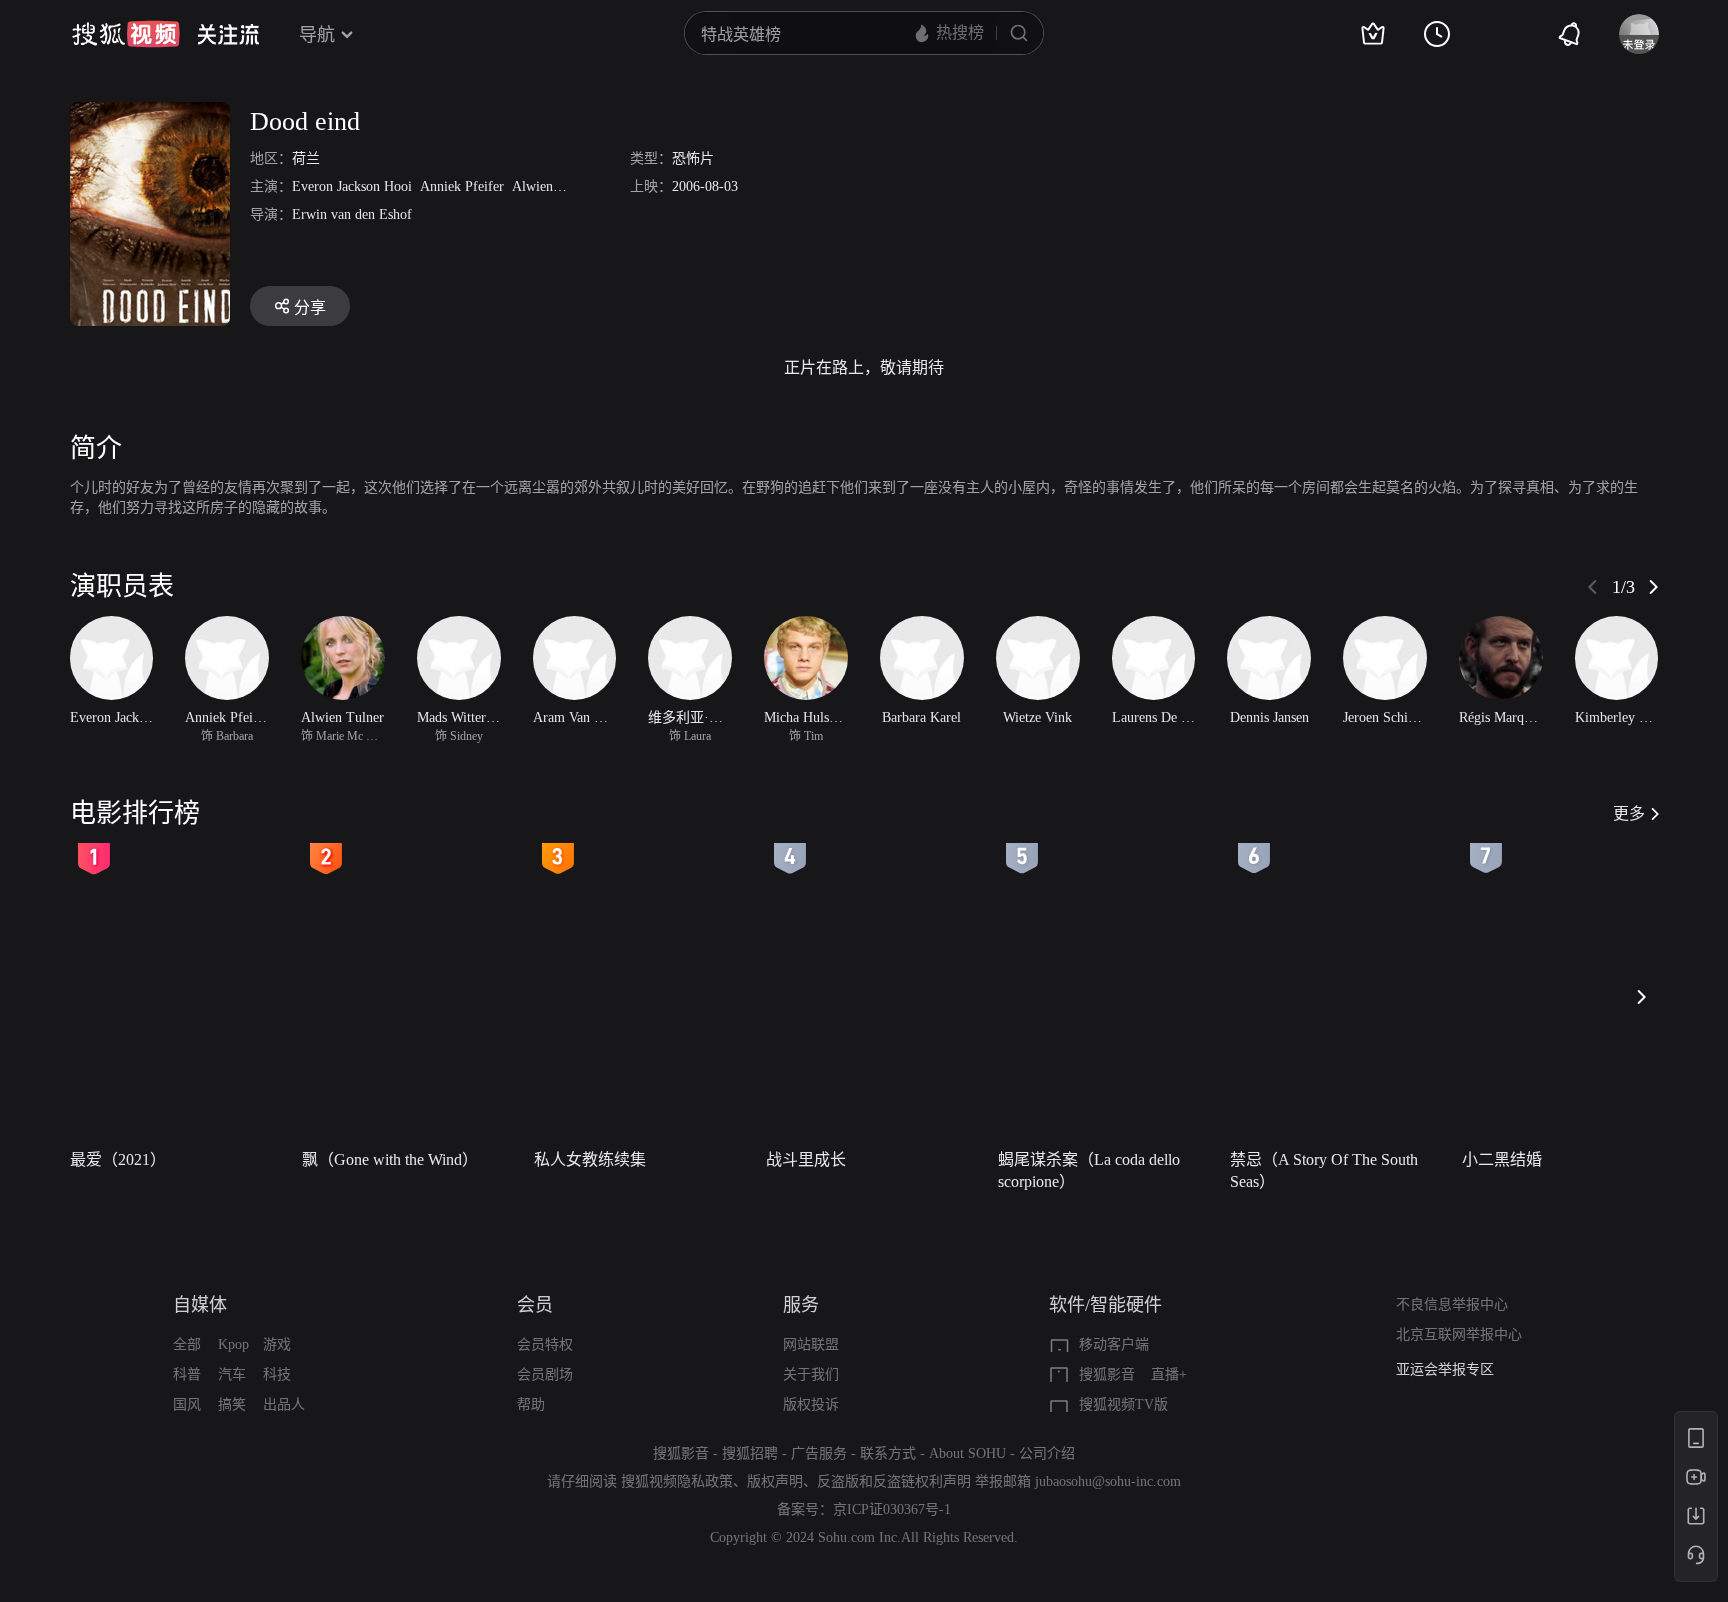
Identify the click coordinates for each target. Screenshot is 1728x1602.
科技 (277, 1374)
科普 (187, 1374)
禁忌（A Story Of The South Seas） (1324, 1170)
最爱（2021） (118, 1159)
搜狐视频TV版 (1123, 1404)
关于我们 (811, 1374)
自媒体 (200, 1305)
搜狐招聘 (750, 1453)
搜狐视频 (126, 34)
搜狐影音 (1107, 1374)
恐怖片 (693, 158)
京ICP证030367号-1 (892, 1509)
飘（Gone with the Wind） (390, 1159)
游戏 (277, 1344)
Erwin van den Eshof (352, 214)
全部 (187, 1344)
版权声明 (775, 1481)
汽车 (232, 1374)
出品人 (284, 1404)
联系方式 (888, 1453)
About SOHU (967, 1453)
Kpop (233, 1344)
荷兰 (306, 158)
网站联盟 (811, 1344)
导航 (317, 35)
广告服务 (819, 1453)
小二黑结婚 (1502, 1159)
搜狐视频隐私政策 (677, 1481)
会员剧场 (545, 1374)
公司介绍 (1047, 1453)
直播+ (1169, 1374)
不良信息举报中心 (1452, 1304)
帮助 (531, 1404)
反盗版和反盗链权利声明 (894, 1481)
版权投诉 (811, 1404)
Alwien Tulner (553, 186)
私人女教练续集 (590, 1159)
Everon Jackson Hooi (352, 186)
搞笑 (232, 1404)
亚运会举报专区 (1445, 1359)
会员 (535, 1305)
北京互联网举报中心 (1459, 1334)
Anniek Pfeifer (462, 186)
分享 (310, 307)
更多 (1629, 813)
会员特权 (545, 1344)
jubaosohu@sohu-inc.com (1108, 1481)
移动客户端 (1114, 1344)
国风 (187, 1404)
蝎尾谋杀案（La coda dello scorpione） (1089, 1170)
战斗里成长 (806, 1159)
